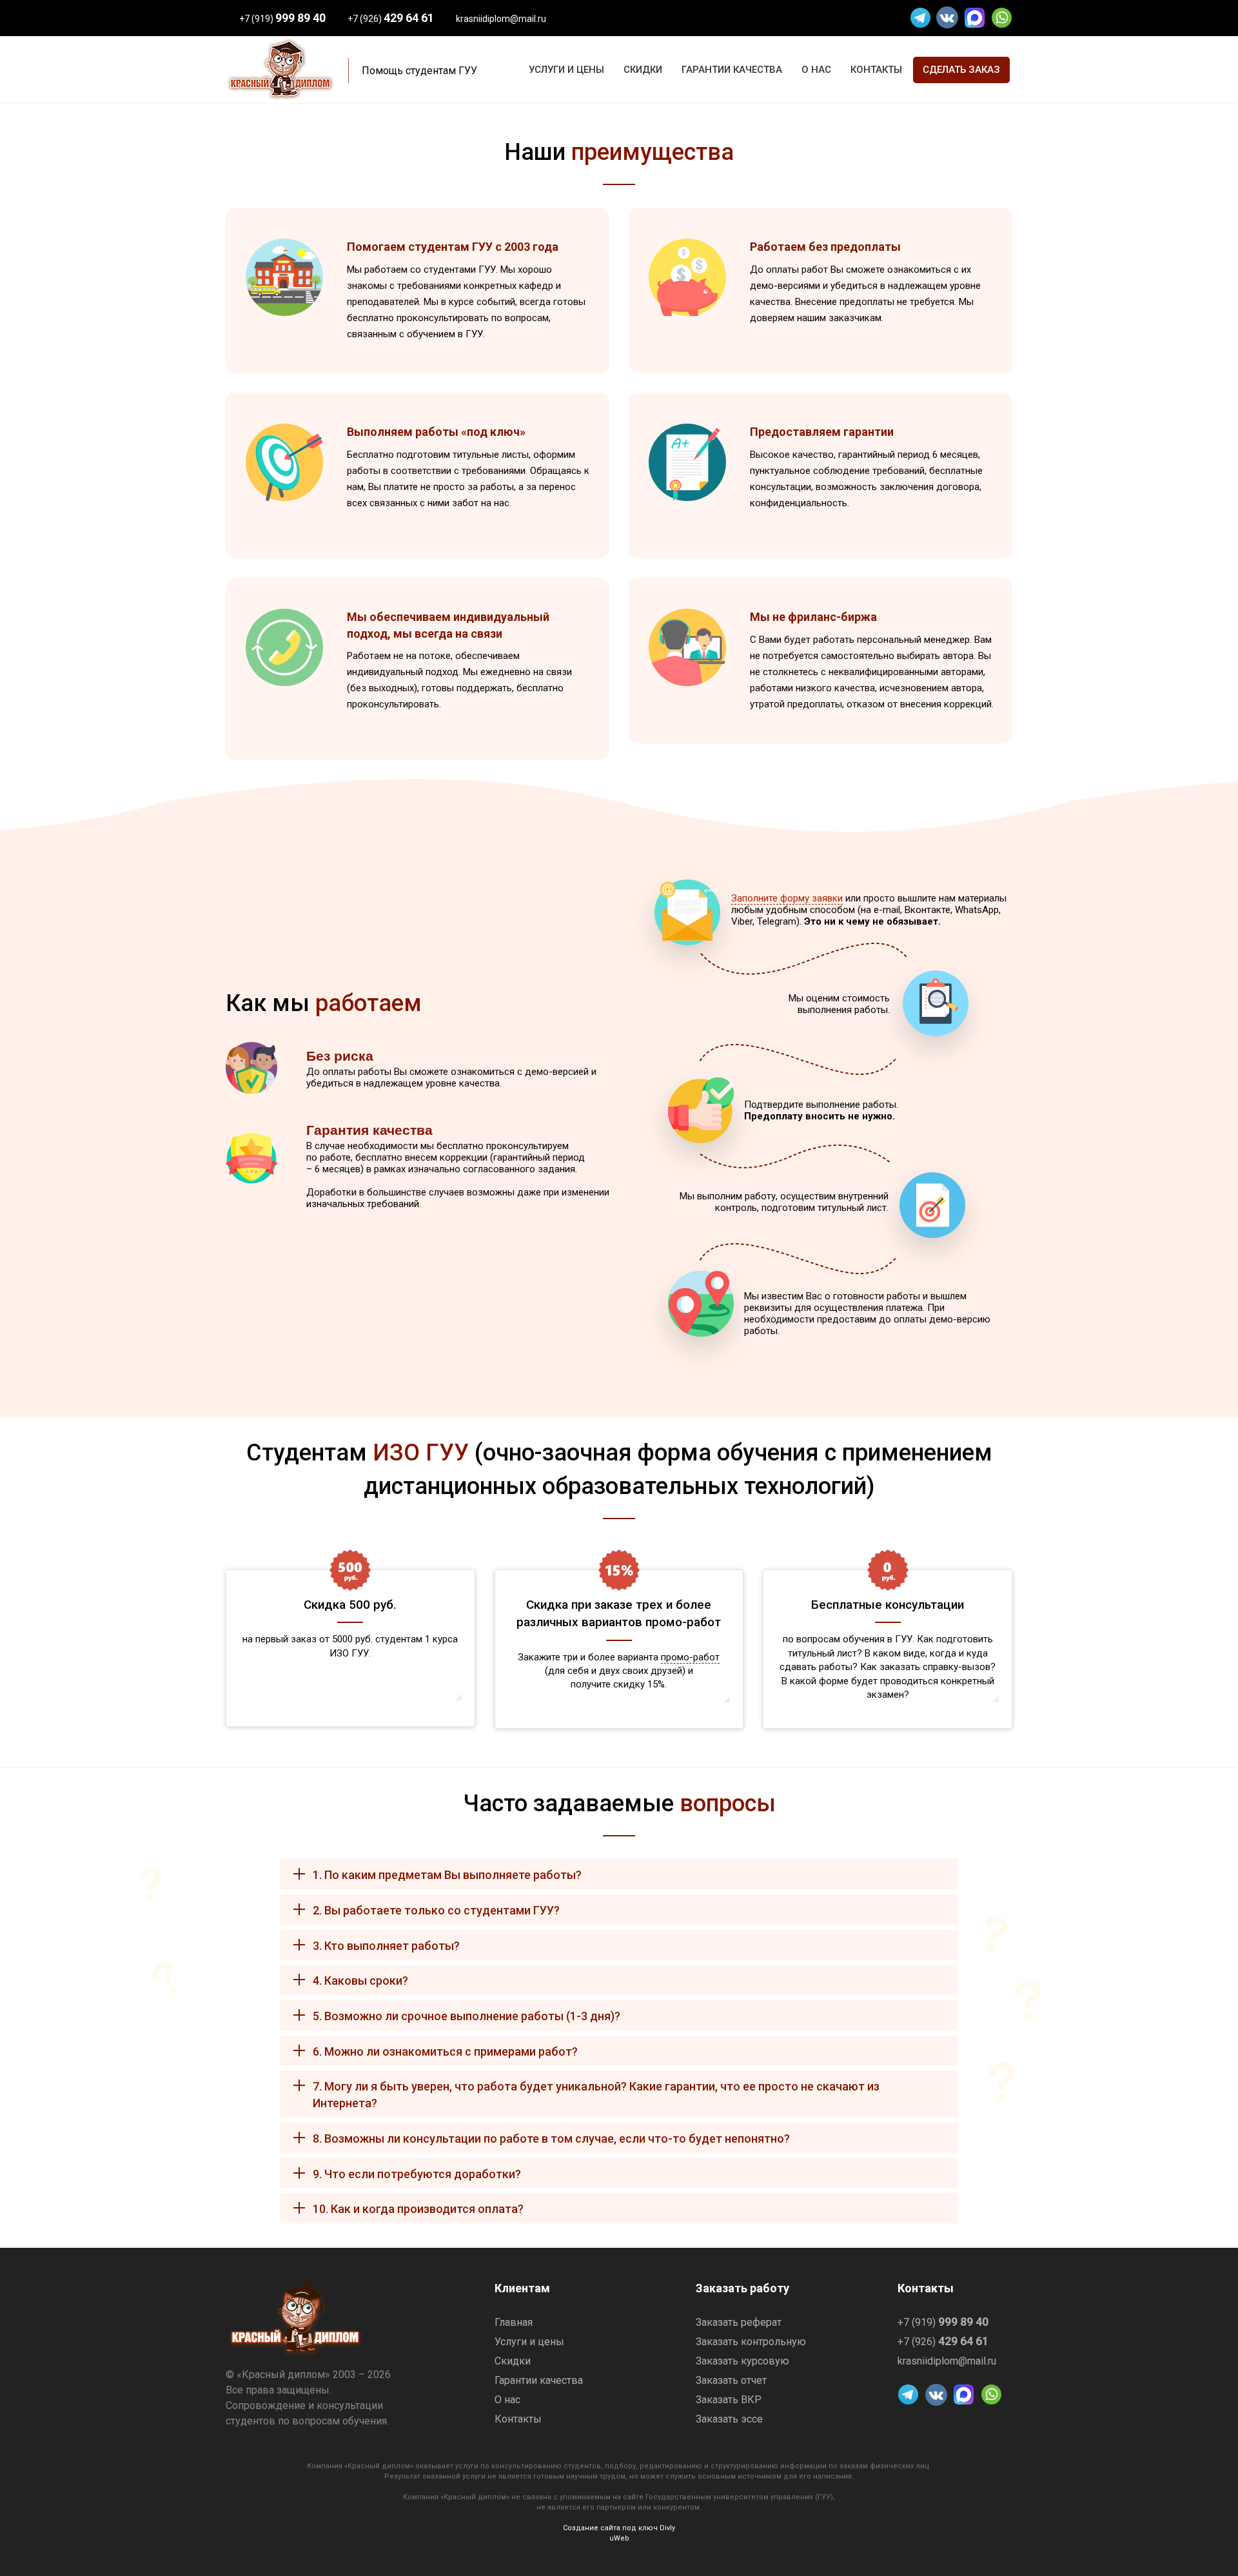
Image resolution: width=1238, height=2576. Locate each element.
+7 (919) (282, 19)
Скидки (513, 2361)
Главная (514, 2323)
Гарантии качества (539, 2381)
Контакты (518, 2419)
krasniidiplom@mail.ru (501, 19)
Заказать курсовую (742, 2361)
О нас (507, 2400)
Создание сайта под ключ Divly (619, 2528)
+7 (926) (391, 19)
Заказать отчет (731, 2381)
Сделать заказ (961, 70)
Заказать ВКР (729, 2400)
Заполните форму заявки (787, 898)
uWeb (619, 2538)
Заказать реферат (739, 2323)
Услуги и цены (529, 2342)
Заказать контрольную (751, 2342)
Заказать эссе (729, 2419)
